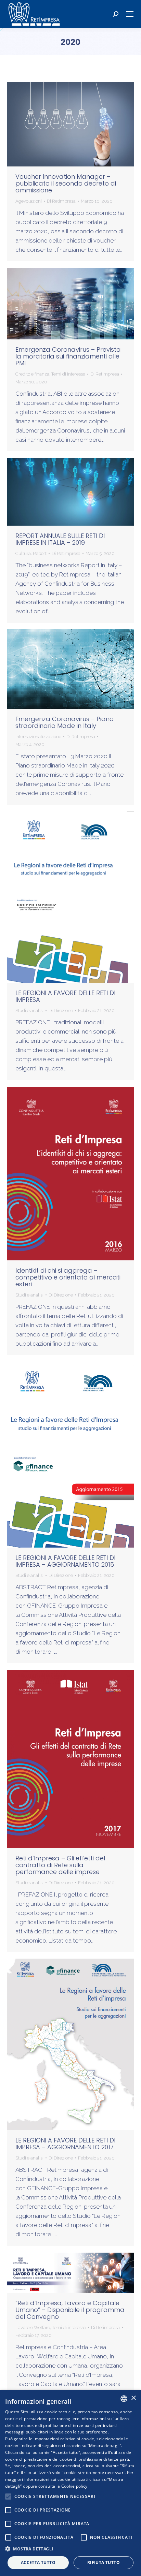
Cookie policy (74, 2486)
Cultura (23, 553)
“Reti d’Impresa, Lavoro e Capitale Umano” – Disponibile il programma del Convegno (70, 2310)
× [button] (133, 2398)
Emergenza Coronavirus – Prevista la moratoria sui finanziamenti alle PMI (68, 356)
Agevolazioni (29, 201)
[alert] (70, 2483)
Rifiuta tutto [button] (104, 2563)
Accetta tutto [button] (38, 2563)
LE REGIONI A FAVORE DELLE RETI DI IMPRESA (65, 996)
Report (40, 553)
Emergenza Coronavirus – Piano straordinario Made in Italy (65, 722)
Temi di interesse (68, 374)
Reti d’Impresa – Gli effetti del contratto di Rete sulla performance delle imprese (60, 1865)
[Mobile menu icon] (130, 14)
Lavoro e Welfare (33, 2328)
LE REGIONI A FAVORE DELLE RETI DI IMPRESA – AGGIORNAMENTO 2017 (65, 2144)
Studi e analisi (29, 1011)
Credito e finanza (32, 374)
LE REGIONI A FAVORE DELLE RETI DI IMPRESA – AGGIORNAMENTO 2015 (65, 1561)
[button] (70, 2549)
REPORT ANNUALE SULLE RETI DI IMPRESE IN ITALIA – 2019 (60, 539)
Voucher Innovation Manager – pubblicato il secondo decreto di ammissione (66, 183)
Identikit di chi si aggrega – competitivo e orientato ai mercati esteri (68, 1277)
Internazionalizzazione (38, 737)
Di (61, 201)
